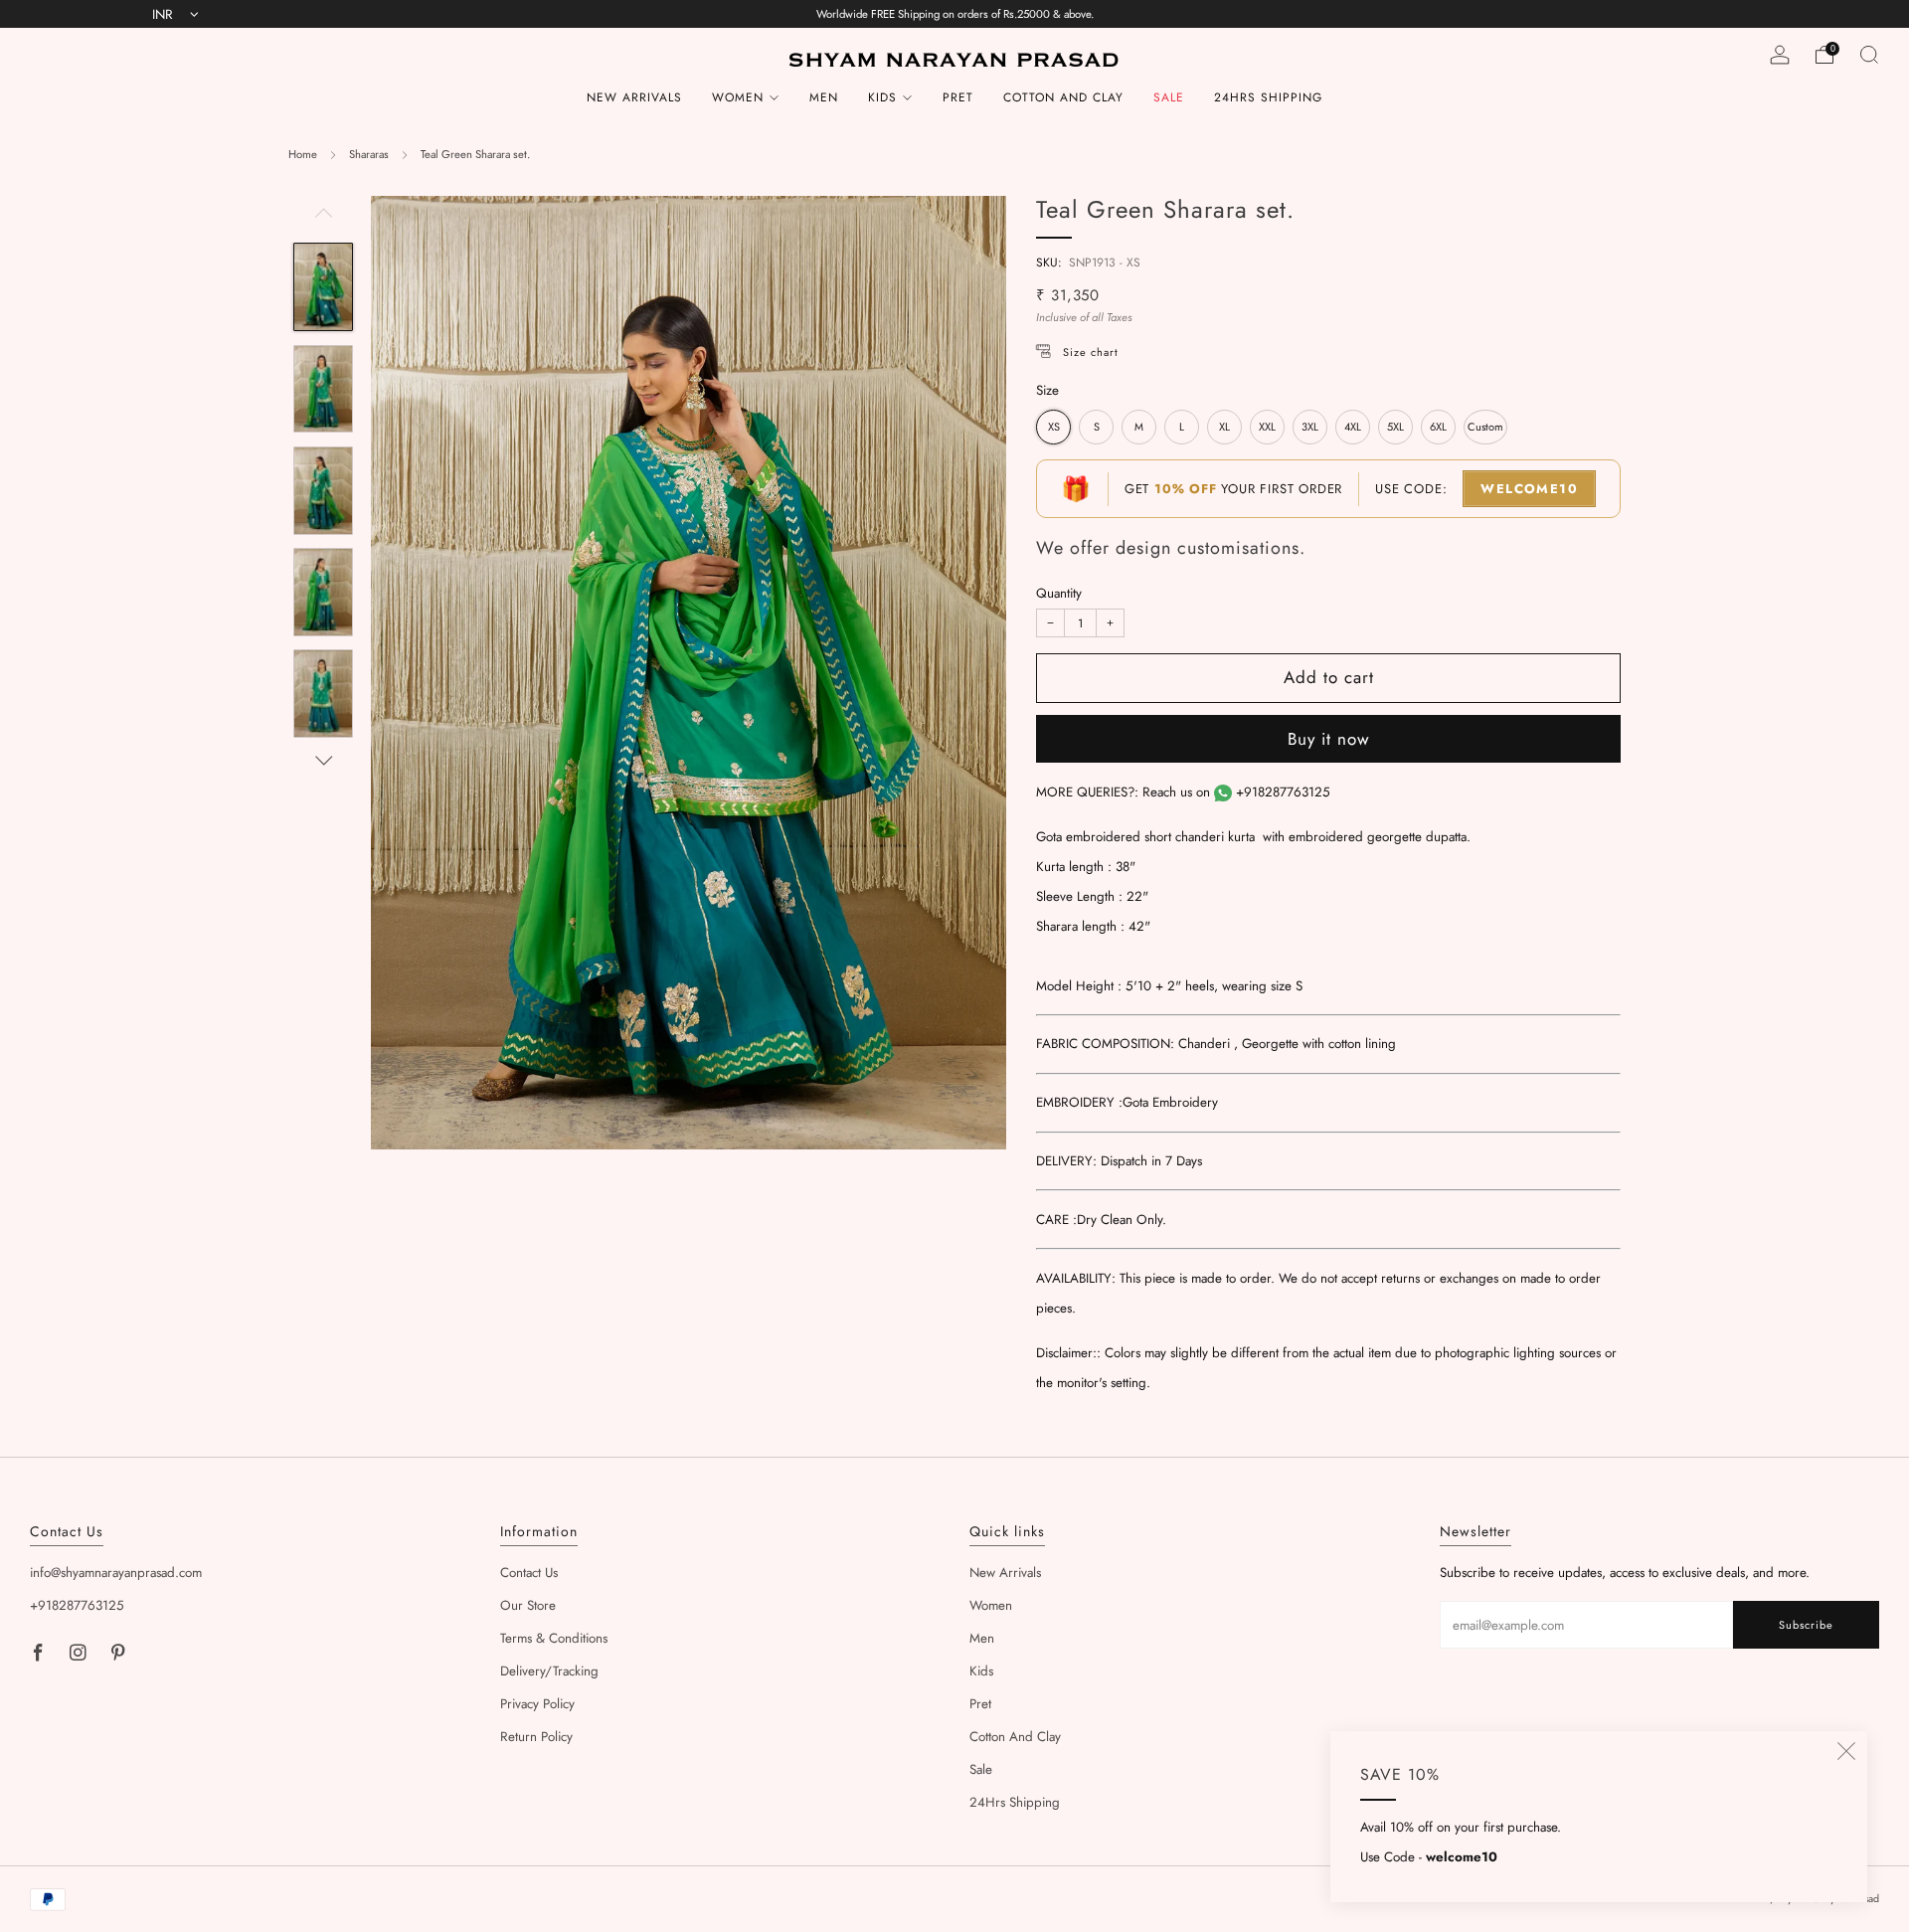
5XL (1395, 427)
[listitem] (955, 14)
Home (303, 154)
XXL (1267, 427)
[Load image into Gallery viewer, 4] (323, 592)
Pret (958, 97)
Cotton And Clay (1063, 97)
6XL (1438, 427)
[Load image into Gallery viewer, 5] (323, 694)
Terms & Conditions (554, 1638)
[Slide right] (324, 761)
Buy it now (1329, 739)
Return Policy (536, 1737)
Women (738, 97)
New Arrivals (634, 97)
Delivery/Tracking (549, 1671)
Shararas (369, 154)
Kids (882, 97)
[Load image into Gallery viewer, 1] (323, 287)
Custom (1485, 427)
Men (824, 97)
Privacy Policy (537, 1704)
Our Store (528, 1605)
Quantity (1059, 593)
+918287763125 (1283, 792)
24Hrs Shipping (1268, 97)
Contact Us (529, 1573)
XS (1054, 427)
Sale (1169, 97)
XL (1224, 427)
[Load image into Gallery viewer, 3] (323, 491)
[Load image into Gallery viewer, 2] (323, 389)
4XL (1353, 427)
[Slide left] (324, 219)
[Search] (1869, 55)
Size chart (1091, 352)
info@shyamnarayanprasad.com (116, 1573)
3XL (1310, 427)
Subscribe (1806, 1625)
